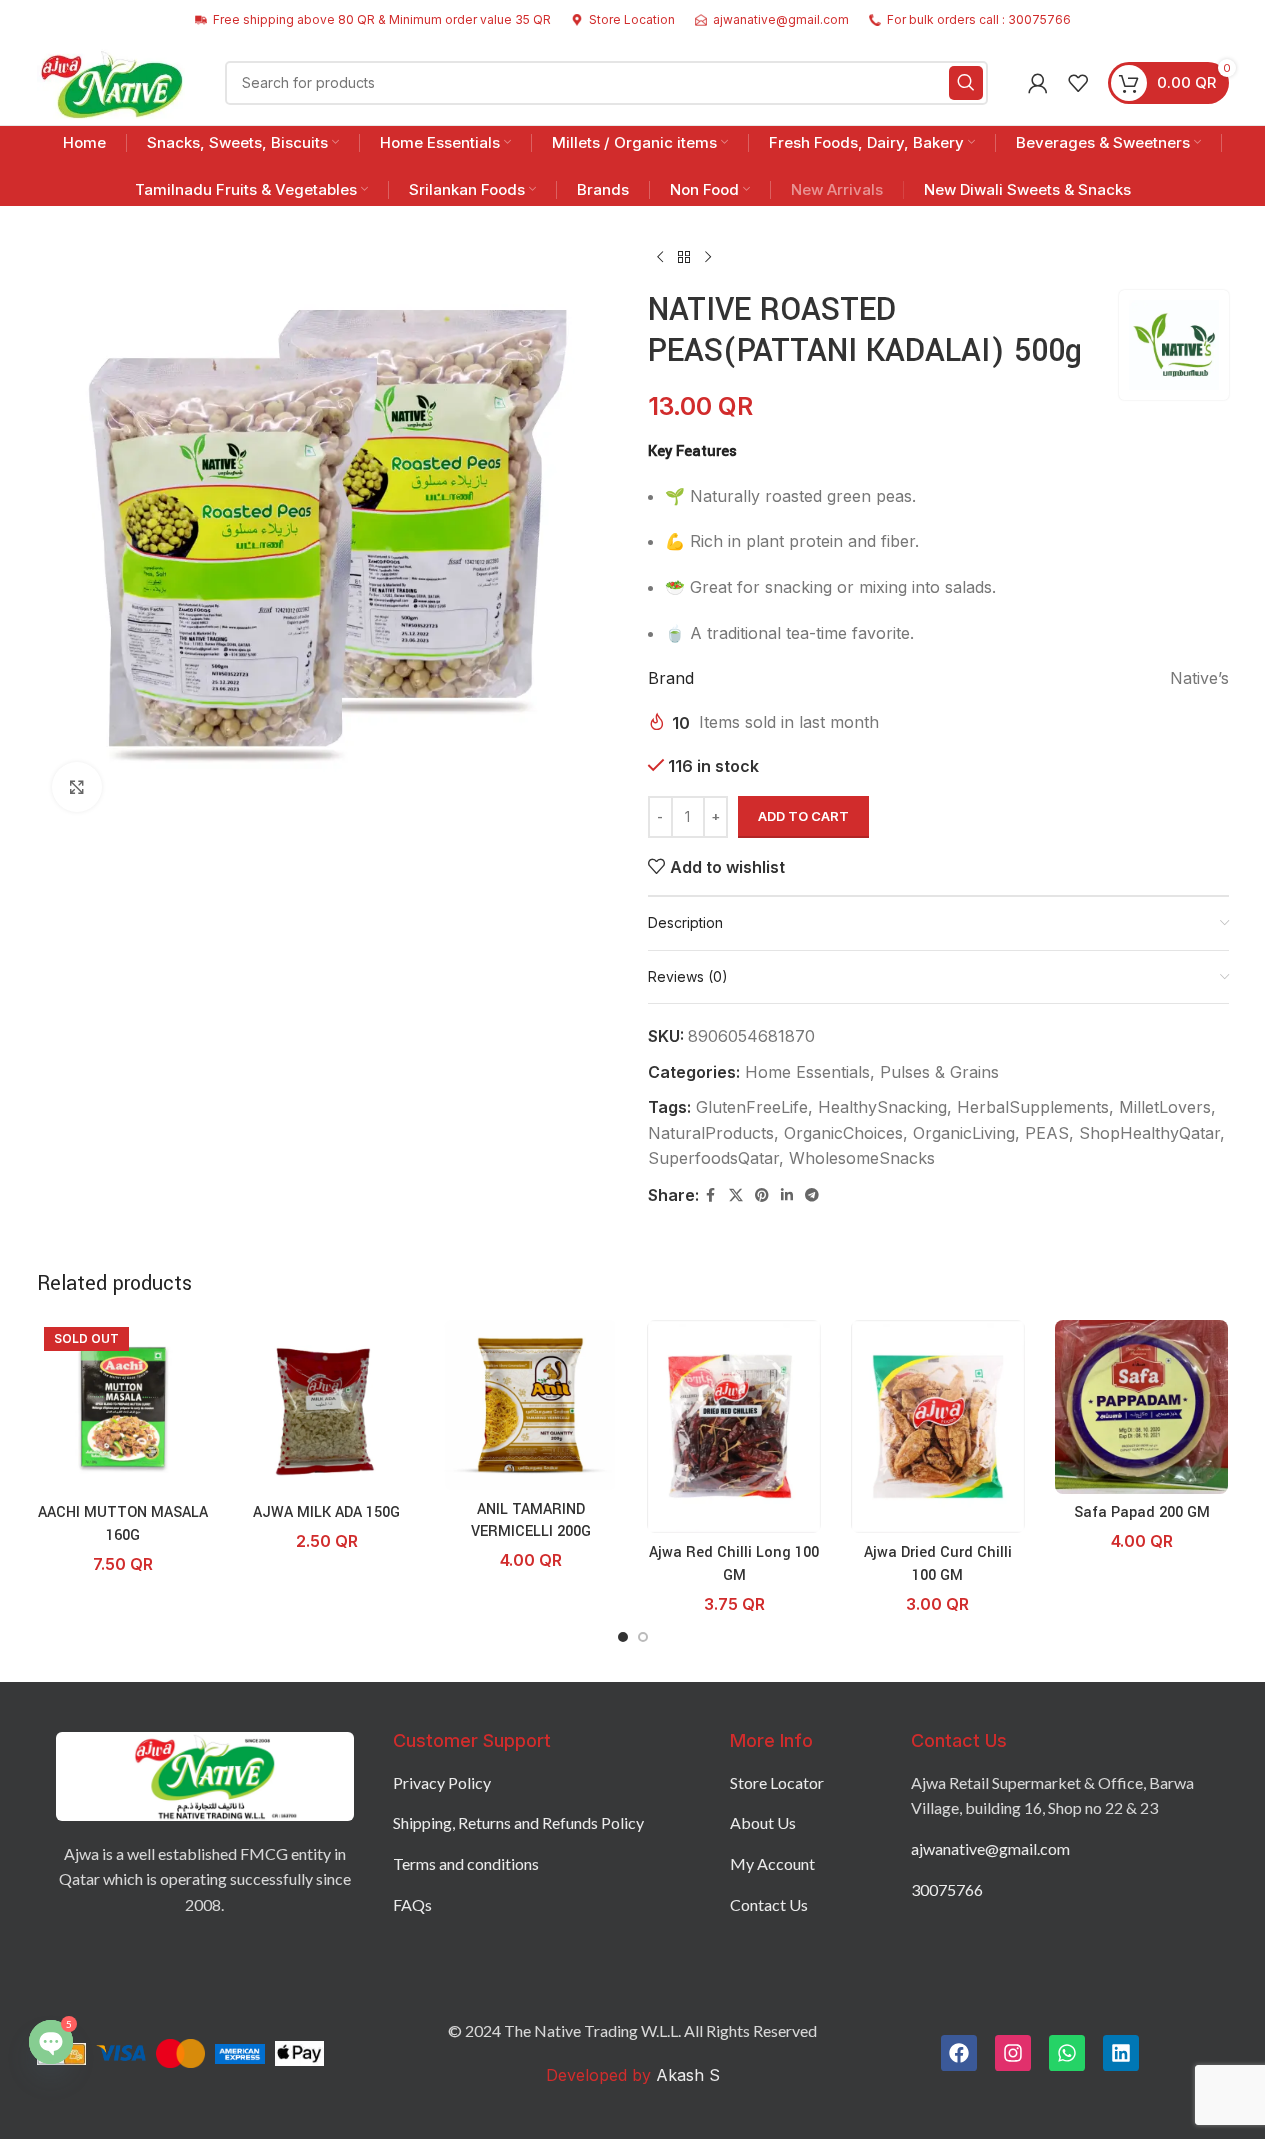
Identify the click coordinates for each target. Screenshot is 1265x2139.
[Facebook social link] (711, 1195)
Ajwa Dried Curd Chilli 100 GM (938, 1563)
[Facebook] (959, 2053)
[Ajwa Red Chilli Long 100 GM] (734, 1427)
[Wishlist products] (1078, 83)
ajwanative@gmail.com (990, 1848)
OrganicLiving (964, 1133)
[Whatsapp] (1067, 2053)
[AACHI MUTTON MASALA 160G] (124, 1407)
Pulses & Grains (939, 1072)
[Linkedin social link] (787, 1195)
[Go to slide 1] (623, 1637)
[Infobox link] (623, 19)
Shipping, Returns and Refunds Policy (518, 1822)
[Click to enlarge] (77, 787)
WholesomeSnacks (862, 1158)
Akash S (685, 2075)
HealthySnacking (882, 1107)
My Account (772, 1863)
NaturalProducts (711, 1133)
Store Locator (777, 1782)
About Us (763, 1822)
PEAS (1047, 1133)
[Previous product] (660, 258)
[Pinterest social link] (762, 1195)
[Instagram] (1013, 2053)
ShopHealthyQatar (1149, 1133)
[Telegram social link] (812, 1195)
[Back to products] (684, 258)
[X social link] (736, 1195)
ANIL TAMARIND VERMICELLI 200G (531, 1520)
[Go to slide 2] (643, 1637)
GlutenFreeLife (752, 1107)
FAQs (412, 1904)
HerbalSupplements (1033, 1107)
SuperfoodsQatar (713, 1158)
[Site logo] (111, 81)
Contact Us (769, 1904)
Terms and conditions (466, 1863)
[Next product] (708, 258)
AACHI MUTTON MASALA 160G (123, 1523)
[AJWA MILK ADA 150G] (327, 1407)
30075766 (947, 1889)
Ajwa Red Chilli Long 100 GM (734, 1563)
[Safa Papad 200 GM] (1142, 1407)
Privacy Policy (442, 1782)
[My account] (1038, 83)
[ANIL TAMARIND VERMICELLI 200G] (531, 1405)
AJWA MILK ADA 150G (326, 1512)
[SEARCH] (966, 83)
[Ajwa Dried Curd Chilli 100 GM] (938, 1427)
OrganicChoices (843, 1133)
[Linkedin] (1121, 2053)
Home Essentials (807, 1072)
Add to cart (803, 816)
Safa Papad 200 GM (1142, 1512)
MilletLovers (1165, 1107)
